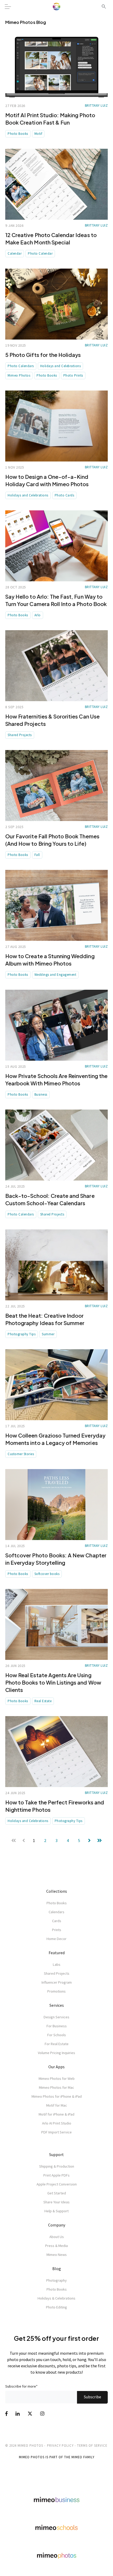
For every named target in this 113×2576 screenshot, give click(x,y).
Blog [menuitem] (57, 2269)
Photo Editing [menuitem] (56, 2307)
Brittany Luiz (96, 106)
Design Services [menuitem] (56, 2017)
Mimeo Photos (19, 375)
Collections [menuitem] (57, 1891)
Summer (48, 1334)
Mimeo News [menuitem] (57, 2255)
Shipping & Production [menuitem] (57, 2166)
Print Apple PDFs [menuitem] (56, 2175)
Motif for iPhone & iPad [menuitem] (56, 2114)
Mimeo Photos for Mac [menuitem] (56, 2087)
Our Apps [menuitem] (56, 2067)
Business (41, 1094)
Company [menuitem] (57, 2225)
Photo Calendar (40, 253)
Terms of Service (92, 2445)
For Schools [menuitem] (57, 2035)
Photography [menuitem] (56, 2280)
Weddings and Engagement (55, 975)
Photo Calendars (21, 366)
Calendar (15, 253)
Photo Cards (65, 495)
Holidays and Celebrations (61, 366)
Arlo (38, 615)
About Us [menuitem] (57, 2237)
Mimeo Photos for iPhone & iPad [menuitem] (57, 2096)
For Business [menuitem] (57, 2026)
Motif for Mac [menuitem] (57, 2105)
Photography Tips (22, 1334)
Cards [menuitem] (57, 1921)
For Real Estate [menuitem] (57, 2044)
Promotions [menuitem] (56, 1991)
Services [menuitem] (57, 2005)
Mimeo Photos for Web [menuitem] (57, 2079)
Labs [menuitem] (57, 1964)
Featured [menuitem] (57, 1953)
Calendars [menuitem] (56, 1912)
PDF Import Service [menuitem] (56, 2132)
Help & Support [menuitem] (56, 2211)
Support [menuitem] (56, 2154)
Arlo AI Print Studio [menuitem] (57, 2123)
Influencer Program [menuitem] (57, 1982)
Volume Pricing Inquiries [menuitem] (56, 2053)
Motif (38, 134)
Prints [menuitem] (57, 1930)
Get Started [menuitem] (57, 2193)
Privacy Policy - (61, 2445)
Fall (37, 855)
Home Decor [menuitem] (56, 1939)
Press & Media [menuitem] (56, 2246)
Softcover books (47, 1574)
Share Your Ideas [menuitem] (56, 2202)
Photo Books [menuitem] (57, 1903)
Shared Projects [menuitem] (57, 1973)
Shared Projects (20, 735)
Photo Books (18, 134)
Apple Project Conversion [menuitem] (57, 2184)
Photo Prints (73, 375)
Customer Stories (21, 1454)
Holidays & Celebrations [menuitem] (56, 2298)
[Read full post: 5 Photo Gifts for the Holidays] (56, 304)
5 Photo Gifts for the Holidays (43, 355)
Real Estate (43, 1701)
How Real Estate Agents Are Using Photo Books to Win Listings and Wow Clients (53, 1682)
